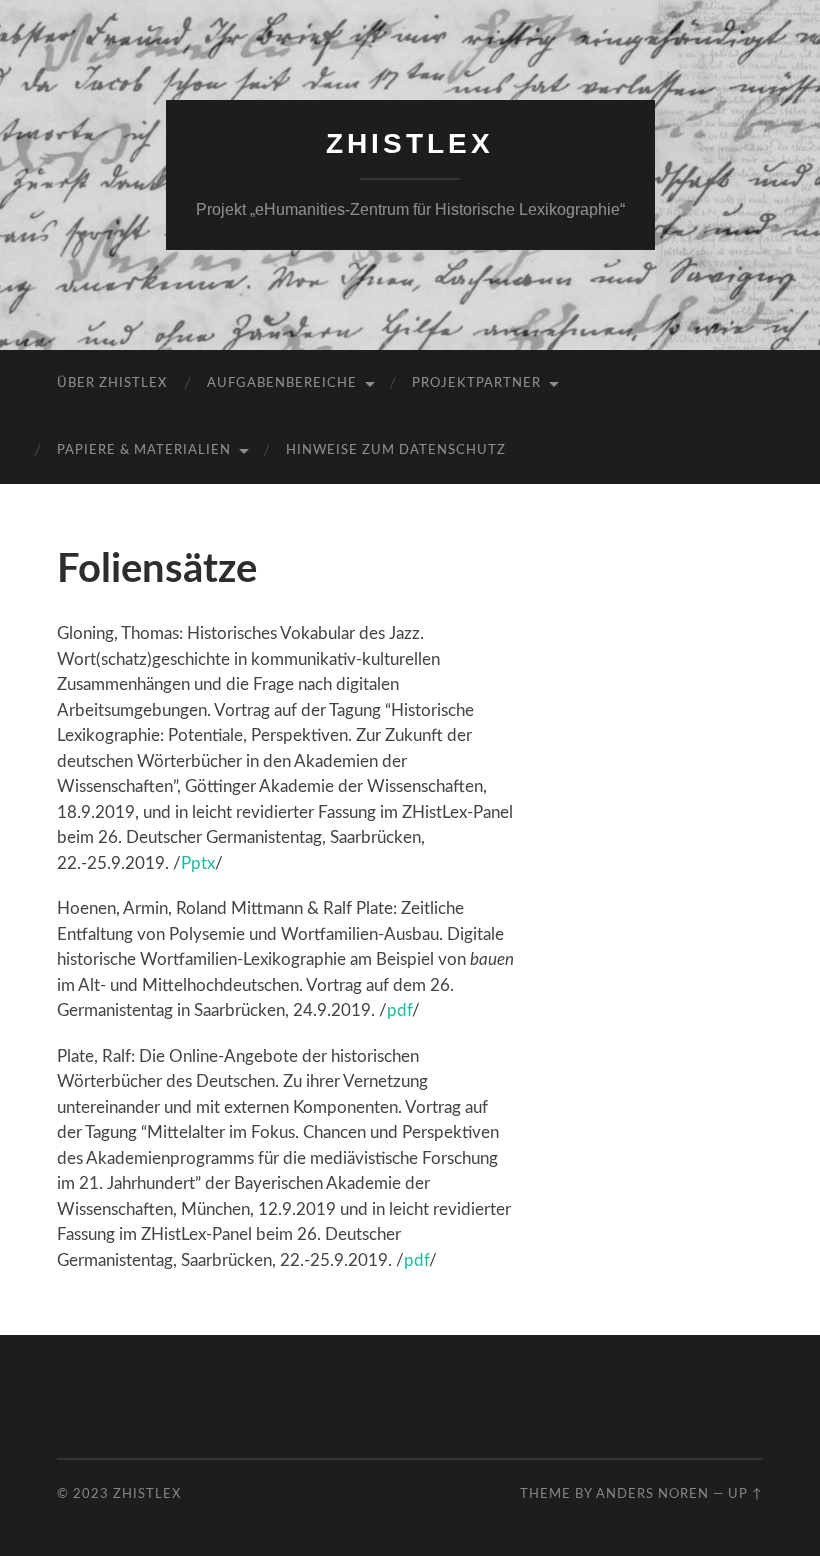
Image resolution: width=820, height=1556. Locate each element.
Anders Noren (652, 1494)
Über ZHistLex (112, 383)
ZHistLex (410, 143)
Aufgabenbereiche (282, 383)
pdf (399, 1010)
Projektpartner (476, 383)
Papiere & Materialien (144, 450)
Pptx (198, 863)
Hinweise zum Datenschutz (396, 450)
